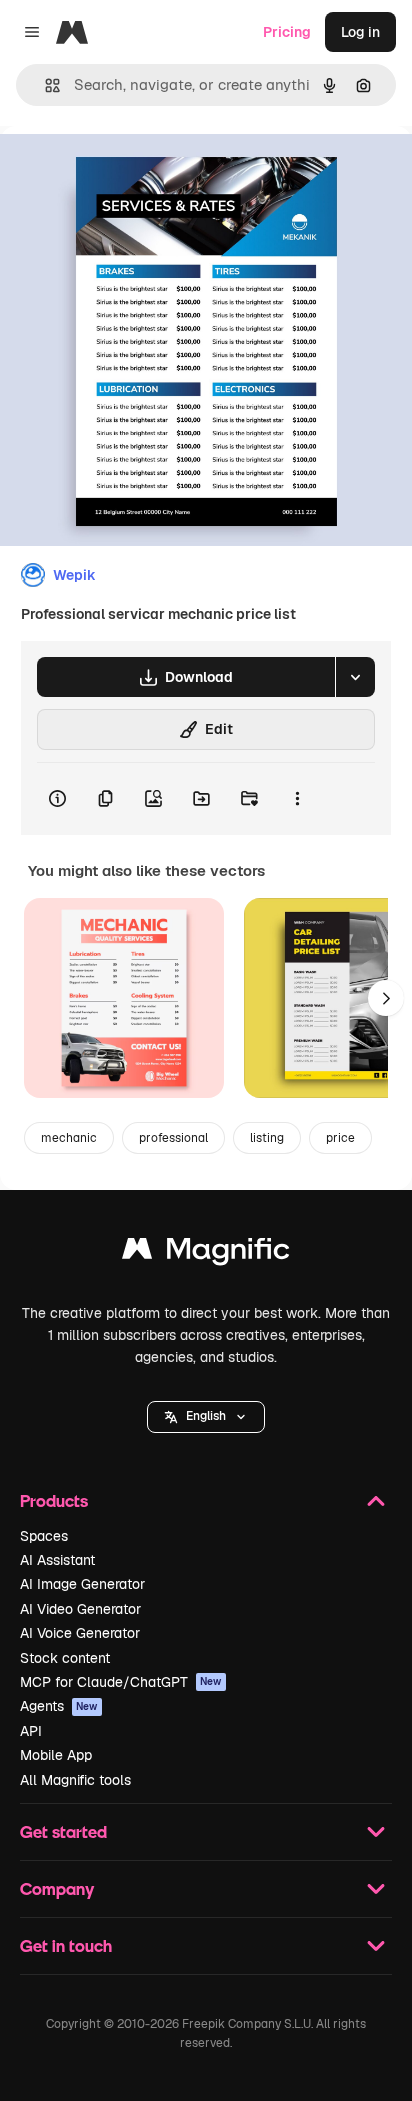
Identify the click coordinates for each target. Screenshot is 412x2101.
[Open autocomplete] (44, 85)
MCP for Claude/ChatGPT (121, 1682)
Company (57, 1888)
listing (267, 1138)
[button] (206, 1417)
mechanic (69, 1138)
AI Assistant (57, 1560)
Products (54, 1500)
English (206, 1416)
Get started (63, 1831)
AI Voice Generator (80, 1633)
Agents (59, 1706)
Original (128, 171)
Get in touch (66, 1945)
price (340, 1138)
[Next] (386, 998)
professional (173, 1138)
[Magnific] (206, 1253)
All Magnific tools (75, 1780)
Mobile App (56, 1755)
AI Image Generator (82, 1584)
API (31, 1731)
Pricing (287, 32)
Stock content (65, 1658)
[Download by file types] (355, 677)
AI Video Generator (80, 1609)
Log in (360, 32)
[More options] (297, 799)
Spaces (44, 1536)
